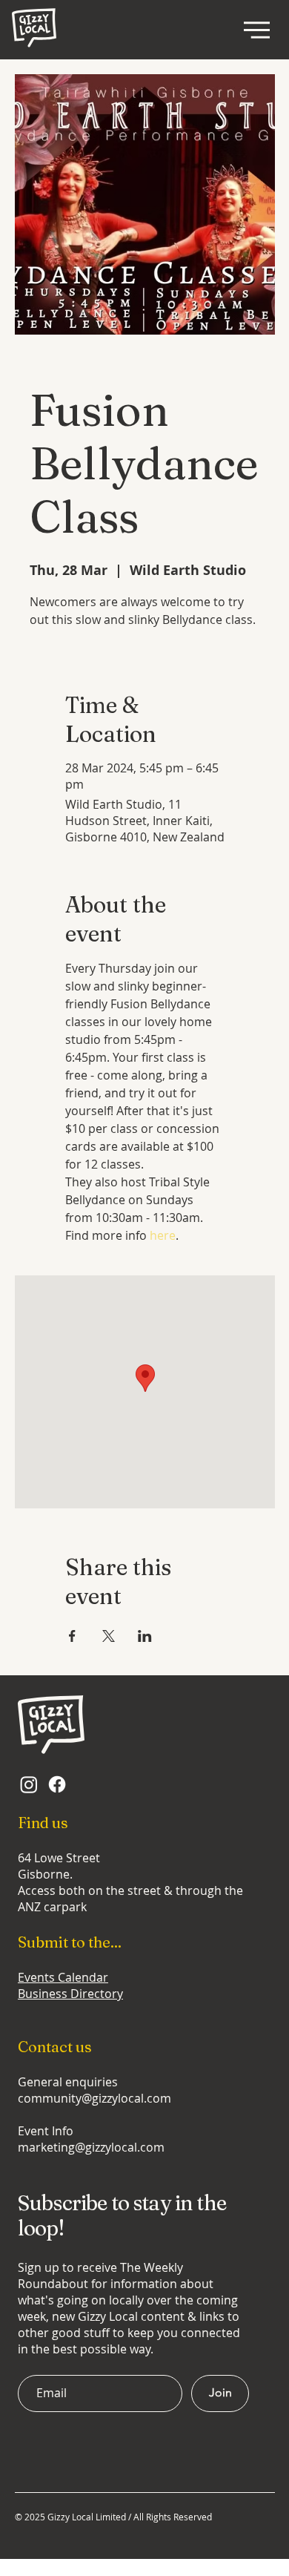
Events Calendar (63, 1977)
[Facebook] (57, 1784)
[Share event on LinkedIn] (145, 1636)
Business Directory (70, 1994)
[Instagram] (29, 1784)
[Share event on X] (109, 1636)
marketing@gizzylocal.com (91, 2147)
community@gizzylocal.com (94, 2098)
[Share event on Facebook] (72, 1636)
